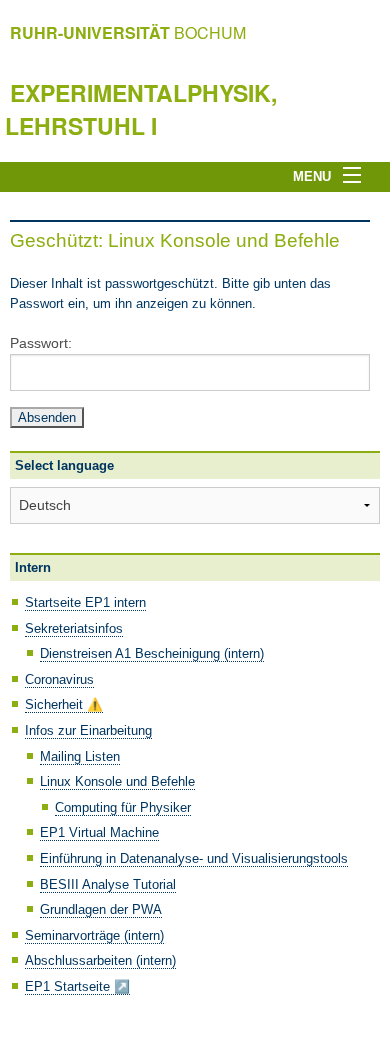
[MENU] (358, 176)
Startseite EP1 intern (85, 602)
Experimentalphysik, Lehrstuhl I (141, 108)
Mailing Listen (80, 756)
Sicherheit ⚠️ (64, 704)
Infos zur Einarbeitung (88, 730)
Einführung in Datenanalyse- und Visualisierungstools (194, 858)
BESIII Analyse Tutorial (108, 884)
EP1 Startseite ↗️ (77, 986)
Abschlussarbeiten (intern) (100, 960)
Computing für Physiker (123, 807)
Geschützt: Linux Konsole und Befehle (175, 240)
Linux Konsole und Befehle (117, 781)
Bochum (128, 32)
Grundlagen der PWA (101, 909)
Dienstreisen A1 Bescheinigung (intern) (152, 653)
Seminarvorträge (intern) (94, 935)
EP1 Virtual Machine (99, 832)
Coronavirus (59, 679)
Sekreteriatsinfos (74, 628)
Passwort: (41, 343)
